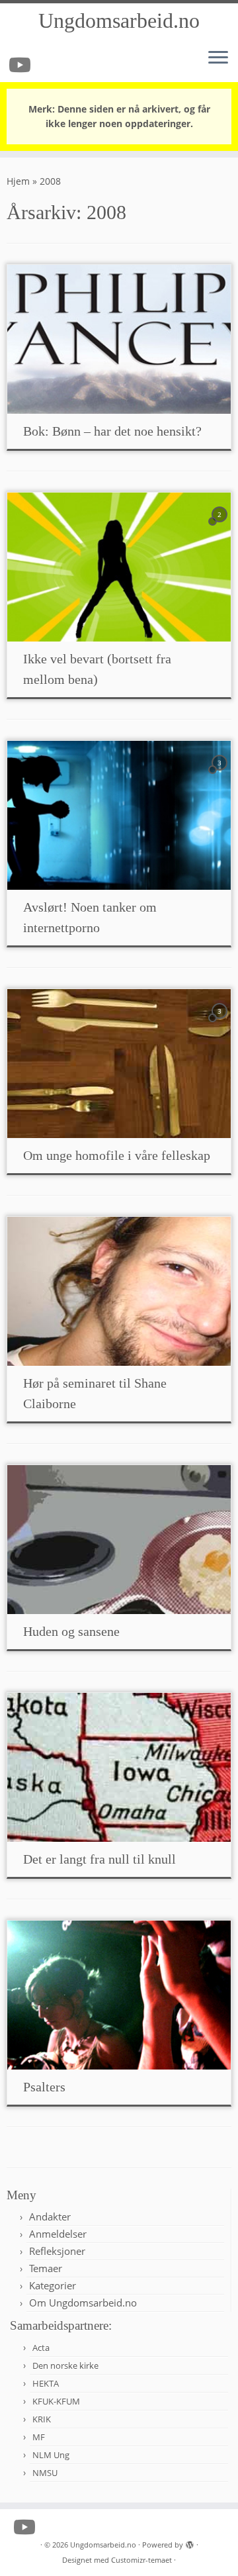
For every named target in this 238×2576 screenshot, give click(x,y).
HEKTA (46, 2383)
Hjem (18, 181)
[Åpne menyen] (218, 58)
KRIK (42, 2419)
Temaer (46, 2268)
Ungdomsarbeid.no (119, 21)
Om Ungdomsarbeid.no (83, 2303)
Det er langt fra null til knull (99, 1859)
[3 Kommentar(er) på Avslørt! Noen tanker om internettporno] (221, 775)
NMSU (45, 2473)
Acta (41, 2348)
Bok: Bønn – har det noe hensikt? (112, 431)
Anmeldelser (58, 2234)
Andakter (50, 2217)
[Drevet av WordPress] (190, 2542)
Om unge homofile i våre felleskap (117, 1155)
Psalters (44, 2087)
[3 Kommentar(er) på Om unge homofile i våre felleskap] (221, 1023)
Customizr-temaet (141, 2560)
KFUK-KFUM (56, 2401)
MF (39, 2437)
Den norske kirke (65, 2365)
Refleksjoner (57, 2251)
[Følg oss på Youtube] (22, 65)
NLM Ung (51, 2455)
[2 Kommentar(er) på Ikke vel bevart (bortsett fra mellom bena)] (221, 527)
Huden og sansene (71, 1631)
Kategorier (53, 2285)
